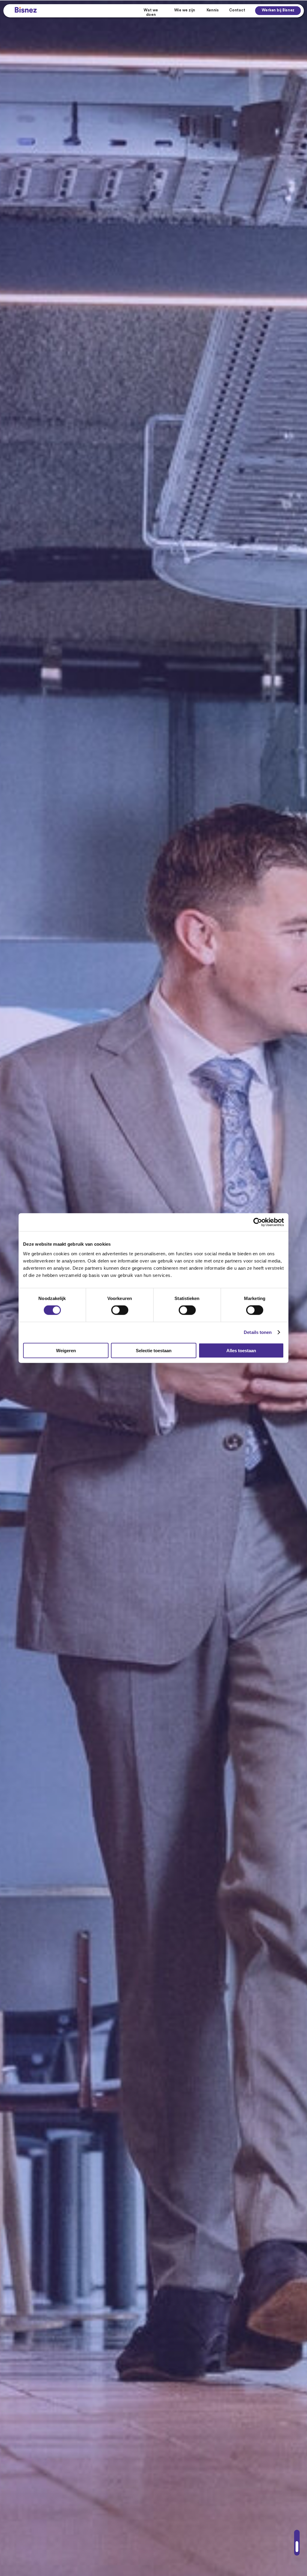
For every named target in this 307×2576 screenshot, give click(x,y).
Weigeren (66, 1350)
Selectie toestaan (154, 1350)
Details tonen (258, 1332)
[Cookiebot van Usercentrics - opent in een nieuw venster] (258, 1222)
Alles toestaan (241, 1350)
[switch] (120, 1310)
